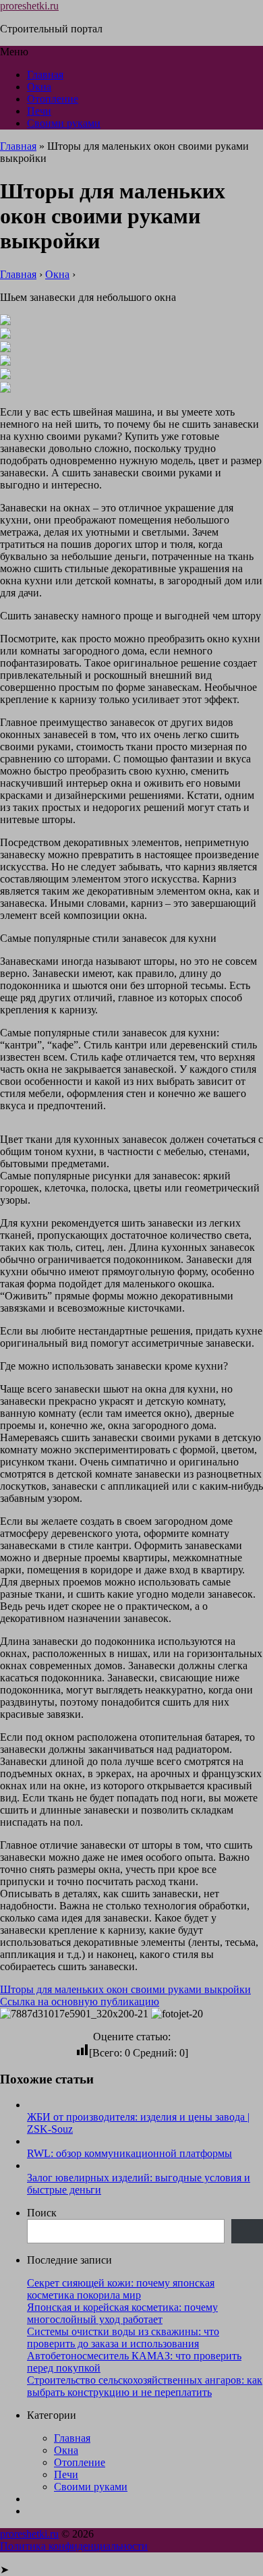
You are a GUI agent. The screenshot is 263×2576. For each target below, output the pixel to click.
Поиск (42, 2213)
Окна (39, 87)
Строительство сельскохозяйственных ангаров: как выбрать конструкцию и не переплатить (145, 2386)
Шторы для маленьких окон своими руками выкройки (125, 1989)
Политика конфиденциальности (74, 2546)
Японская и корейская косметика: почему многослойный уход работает (122, 2313)
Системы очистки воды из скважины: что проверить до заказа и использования (123, 2337)
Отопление (53, 99)
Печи (39, 111)
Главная (45, 75)
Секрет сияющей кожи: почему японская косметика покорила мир (121, 2289)
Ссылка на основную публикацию (80, 2001)
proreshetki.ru (29, 6)
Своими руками (64, 123)
